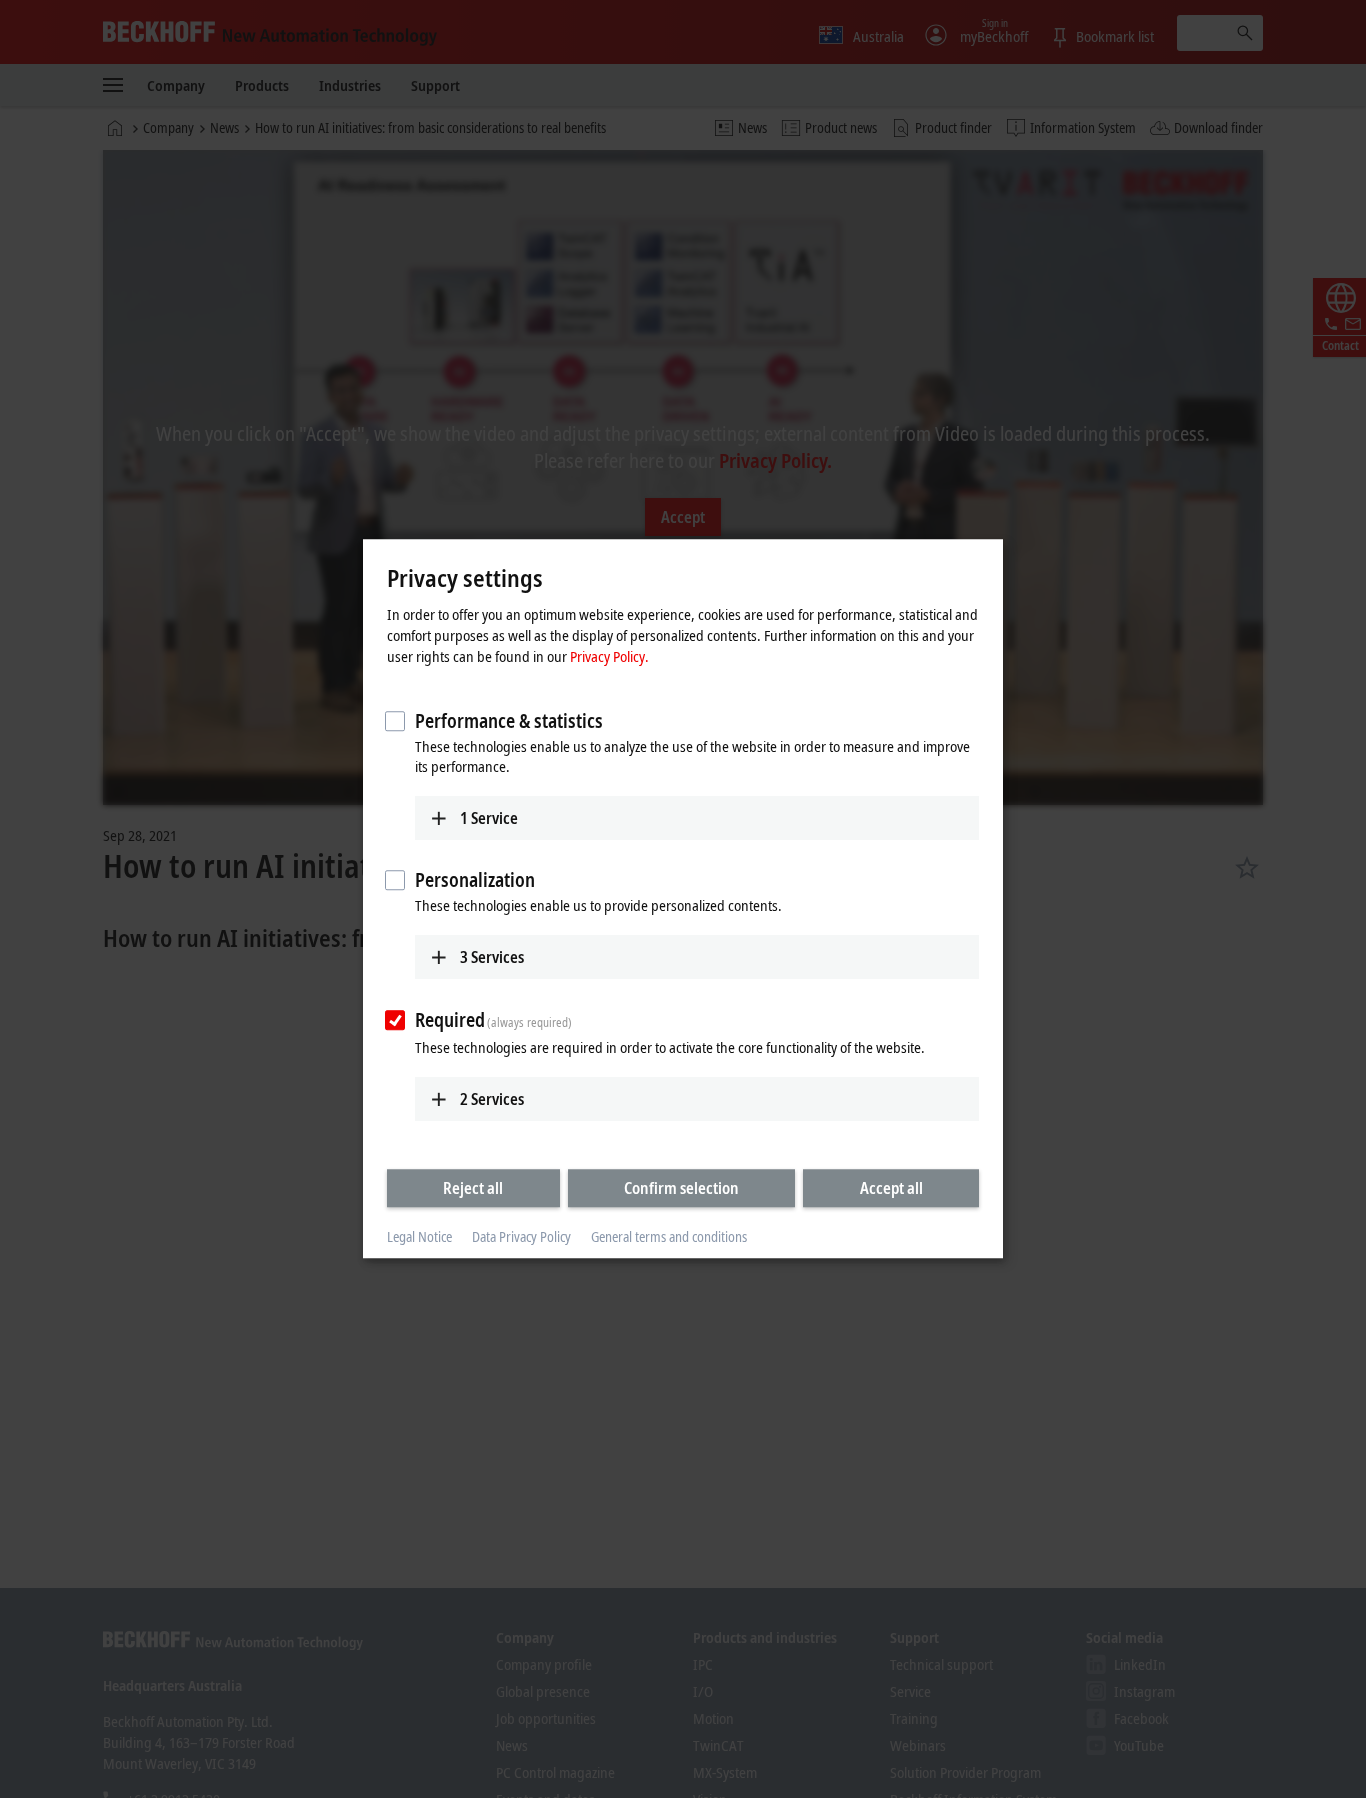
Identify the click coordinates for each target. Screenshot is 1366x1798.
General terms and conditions (669, 1236)
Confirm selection (681, 1188)
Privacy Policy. (609, 656)
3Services (492, 957)
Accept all (891, 1188)
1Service (489, 818)
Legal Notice (419, 1236)
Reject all (473, 1188)
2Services (492, 1099)
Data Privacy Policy (521, 1236)
